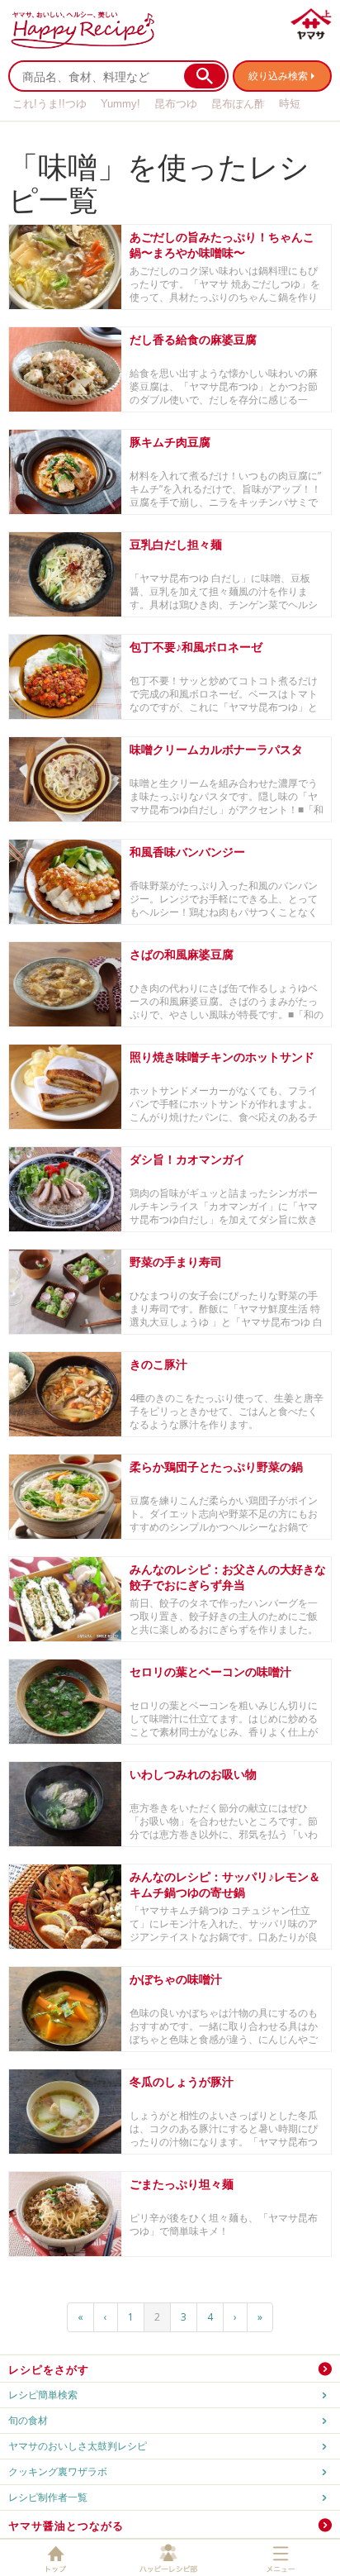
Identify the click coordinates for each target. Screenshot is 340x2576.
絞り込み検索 (278, 76)
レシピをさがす (49, 2369)
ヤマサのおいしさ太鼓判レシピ (78, 2446)
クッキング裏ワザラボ (58, 2471)
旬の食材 (28, 2420)
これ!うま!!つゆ (50, 104)
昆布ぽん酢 (238, 104)
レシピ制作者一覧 (48, 2497)
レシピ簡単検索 (43, 2395)
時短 (290, 104)
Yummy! (120, 104)
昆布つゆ (176, 104)
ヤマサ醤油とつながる (66, 2526)
